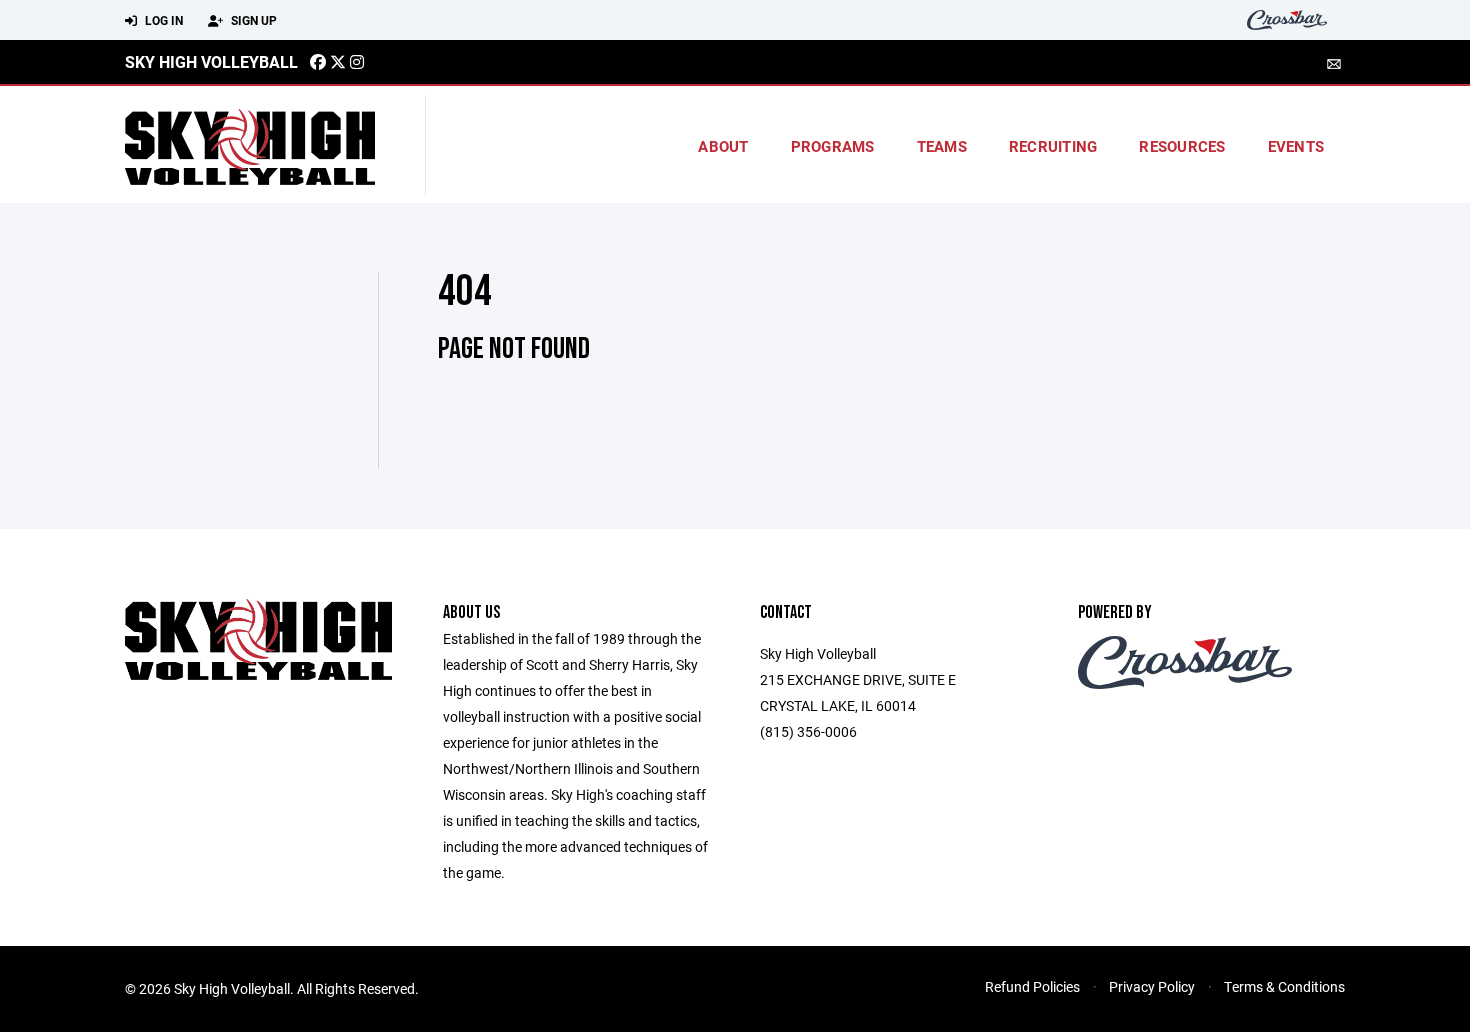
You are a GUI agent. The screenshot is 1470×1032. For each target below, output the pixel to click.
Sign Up (252, 20)
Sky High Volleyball (211, 61)
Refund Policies (1032, 986)
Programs (833, 146)
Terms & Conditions (1284, 986)
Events (1296, 146)
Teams (942, 146)
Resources (1182, 146)
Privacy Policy (1152, 986)
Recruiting (1053, 146)
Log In (162, 20)
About (723, 146)
